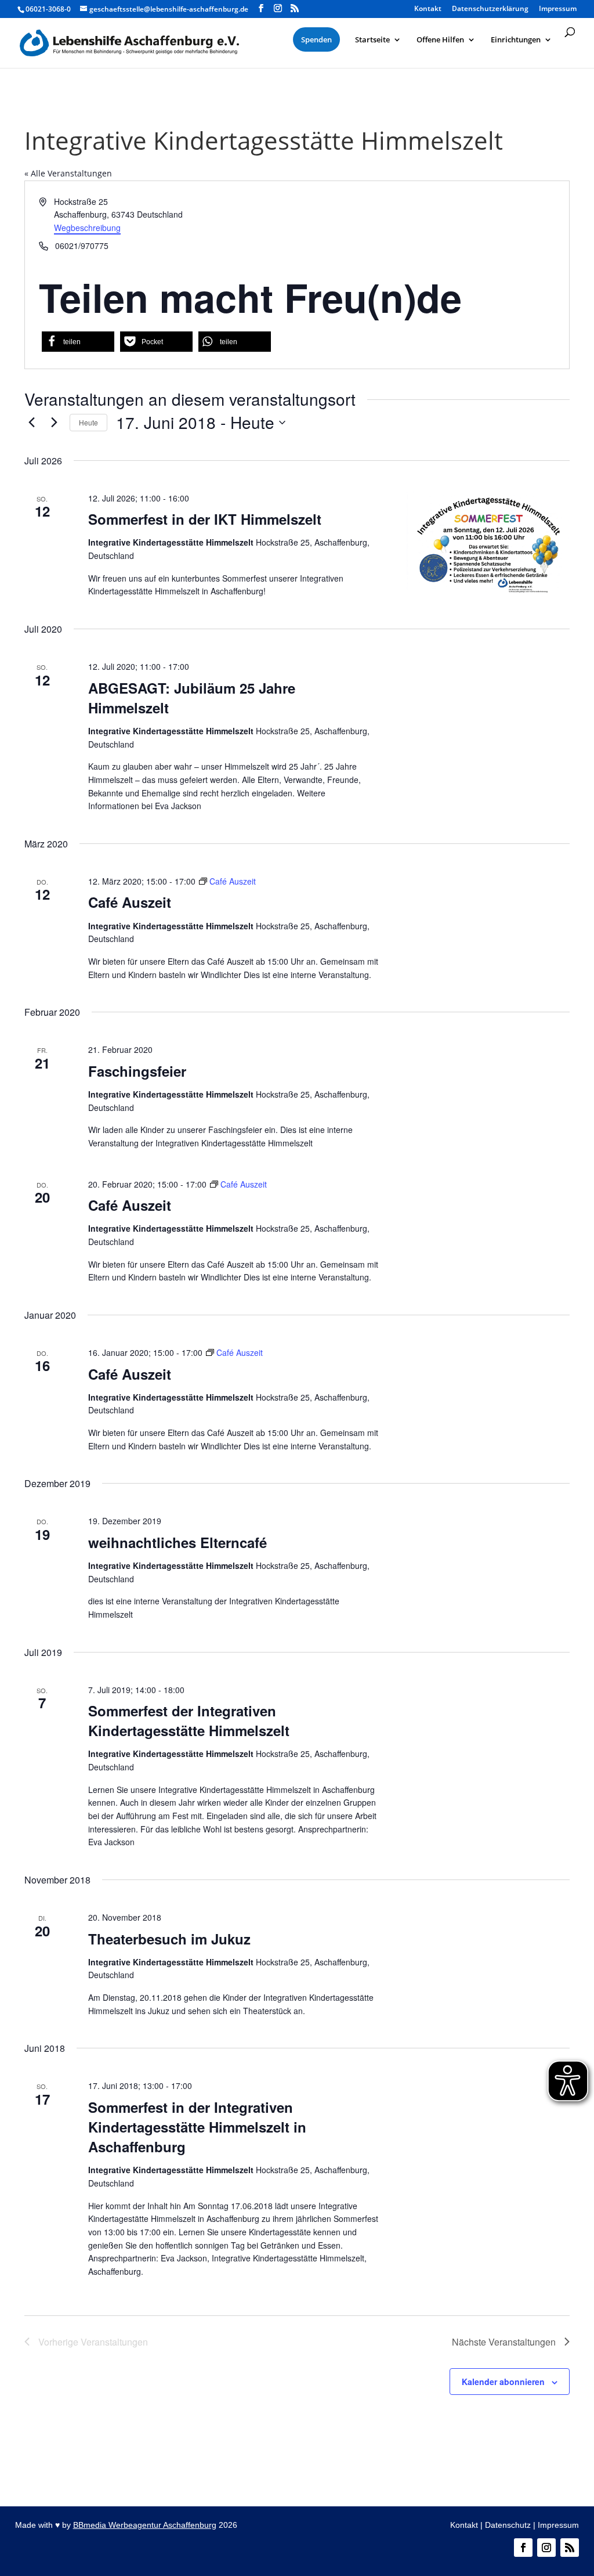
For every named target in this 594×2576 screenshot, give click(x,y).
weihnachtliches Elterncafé (178, 1542)
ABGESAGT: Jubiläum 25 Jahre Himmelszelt (192, 698)
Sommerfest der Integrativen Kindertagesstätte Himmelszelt (189, 1720)
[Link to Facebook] (261, 8)
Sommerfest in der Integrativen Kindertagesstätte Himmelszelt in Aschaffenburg (197, 2127)
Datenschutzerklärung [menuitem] (490, 9)
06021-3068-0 (48, 9)
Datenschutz (508, 2525)
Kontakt (464, 2525)
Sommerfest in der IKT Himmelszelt (205, 519)
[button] (78, 342)
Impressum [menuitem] (558, 9)
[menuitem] (316, 39)
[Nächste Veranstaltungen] (54, 423)
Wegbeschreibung (87, 228)
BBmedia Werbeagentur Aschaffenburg (145, 2525)
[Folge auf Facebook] (523, 2548)
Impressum (558, 2525)
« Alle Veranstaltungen (68, 173)
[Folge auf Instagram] (546, 2548)
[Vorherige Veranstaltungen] (31, 423)
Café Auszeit (130, 902)
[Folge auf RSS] (570, 2548)
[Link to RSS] (295, 8)
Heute (88, 422)
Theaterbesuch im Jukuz (169, 1939)
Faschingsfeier (137, 1071)
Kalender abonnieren (503, 2382)
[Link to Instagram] (278, 8)
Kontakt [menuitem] (428, 9)
